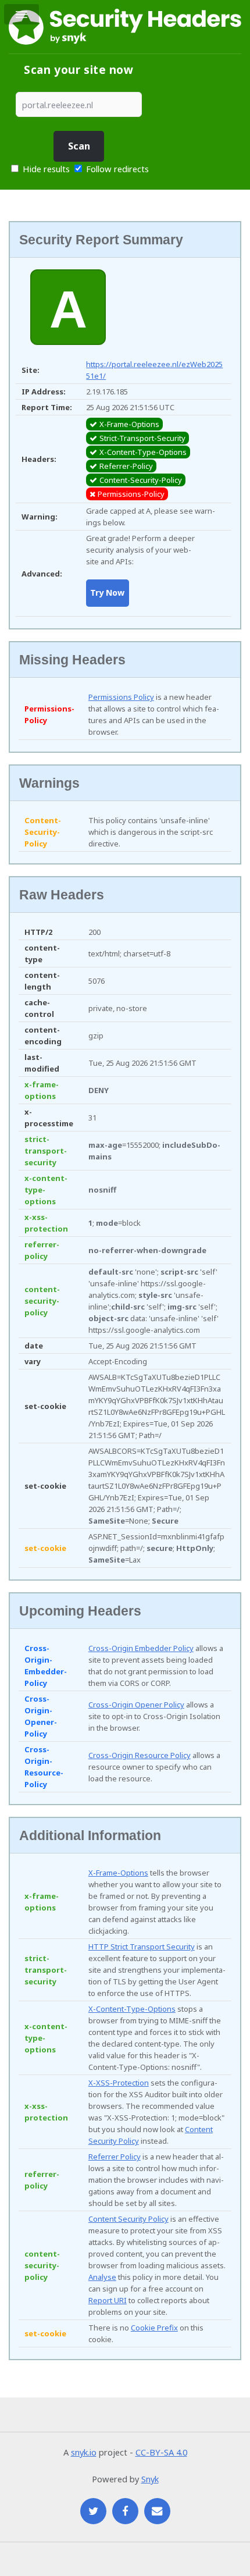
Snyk (150, 2479)
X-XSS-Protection (119, 2083)
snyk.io (84, 2452)
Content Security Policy (128, 2219)
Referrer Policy (115, 2157)
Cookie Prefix (154, 2328)
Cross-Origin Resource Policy (140, 1755)
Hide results (45, 169)
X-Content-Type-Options (132, 2009)
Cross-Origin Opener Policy (136, 1705)
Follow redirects (117, 169)
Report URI (108, 2300)
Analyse (102, 2277)
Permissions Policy (121, 697)
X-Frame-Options (118, 1873)
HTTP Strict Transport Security (142, 1947)
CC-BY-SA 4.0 (161, 2452)
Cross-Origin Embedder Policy (141, 1648)
